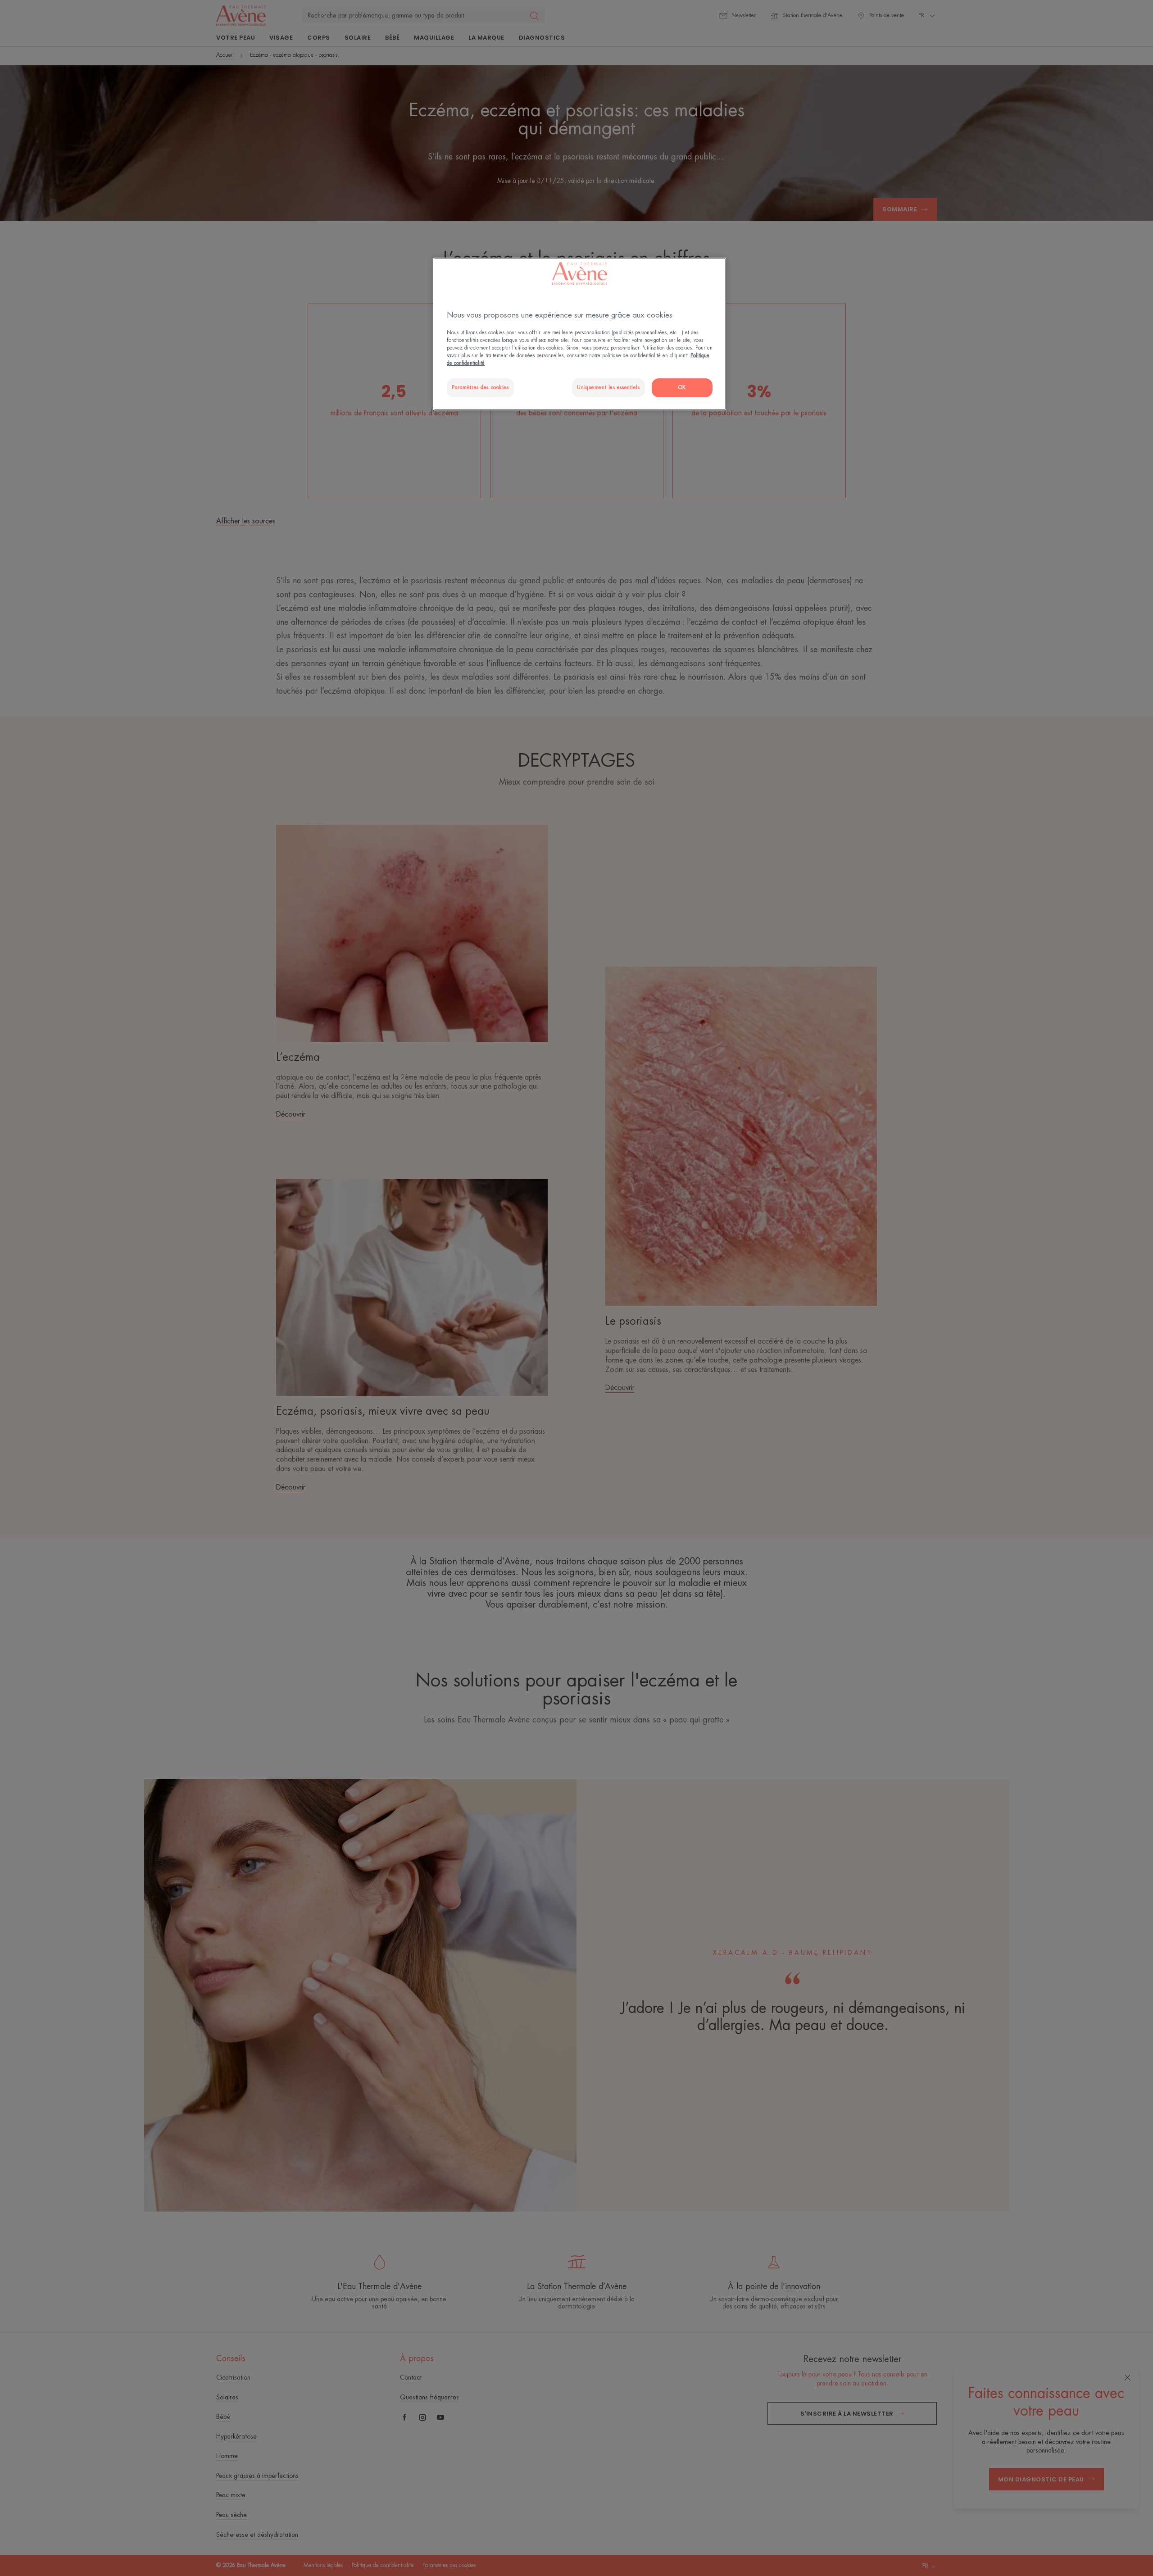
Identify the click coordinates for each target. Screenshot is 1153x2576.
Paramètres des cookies (480, 388)
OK (682, 388)
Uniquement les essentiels (608, 388)
